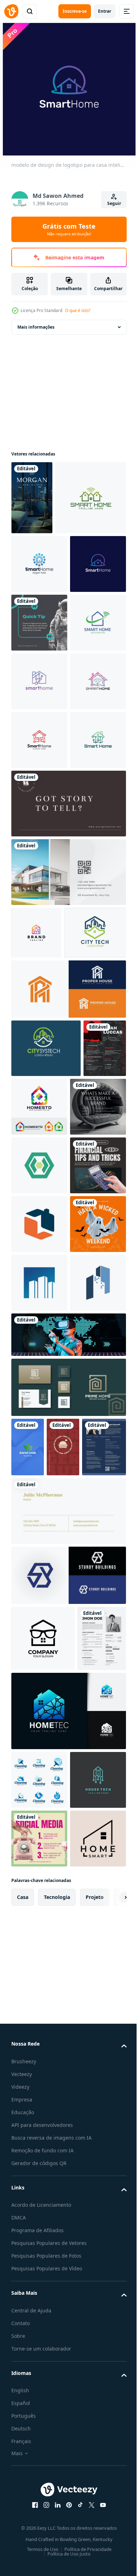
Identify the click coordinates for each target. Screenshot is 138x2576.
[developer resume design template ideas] (33, 1468)
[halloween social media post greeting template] (39, 1761)
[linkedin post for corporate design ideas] (39, 755)
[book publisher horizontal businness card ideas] (68, 1112)
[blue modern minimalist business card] (28, 2043)
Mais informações (36, 327)
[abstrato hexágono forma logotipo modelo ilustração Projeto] (39, 1585)
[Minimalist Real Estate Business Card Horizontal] (68, 1181)
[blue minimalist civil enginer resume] (33, 2102)
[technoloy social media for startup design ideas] (68, 1930)
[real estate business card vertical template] (32, 498)
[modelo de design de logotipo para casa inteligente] (39, 638)
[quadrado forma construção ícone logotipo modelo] (39, 1702)
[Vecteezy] (11, 11)
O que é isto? (78, 310)
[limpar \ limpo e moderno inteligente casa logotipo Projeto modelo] (39, 814)
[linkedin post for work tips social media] (39, 1527)
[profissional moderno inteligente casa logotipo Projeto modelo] (39, 872)
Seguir (114, 203)
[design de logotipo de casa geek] (43, 2293)
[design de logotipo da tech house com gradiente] (68, 2432)
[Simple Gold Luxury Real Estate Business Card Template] (68, 2166)
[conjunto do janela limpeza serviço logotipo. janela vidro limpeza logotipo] (39, 2501)
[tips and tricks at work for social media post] (39, 1644)
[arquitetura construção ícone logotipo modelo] (39, 1820)
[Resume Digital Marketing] (36, 2360)
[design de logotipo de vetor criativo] (85, 1468)
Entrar (105, 11)
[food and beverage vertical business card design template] (63, 2043)
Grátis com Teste (69, 229)
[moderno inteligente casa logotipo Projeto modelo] (47, 572)
